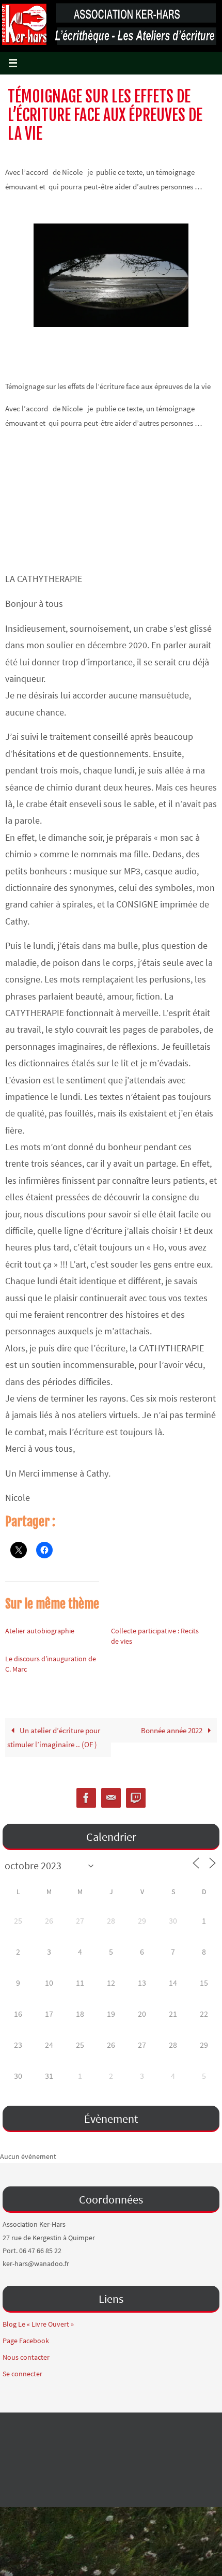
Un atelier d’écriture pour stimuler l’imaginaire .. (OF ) (54, 1738)
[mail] (111, 1798)
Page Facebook (26, 2341)
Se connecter (22, 2374)
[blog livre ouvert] (136, 1798)
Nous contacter (26, 2357)
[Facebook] (86, 1798)
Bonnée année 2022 (172, 1730)
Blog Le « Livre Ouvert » (38, 2324)
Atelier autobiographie (40, 1631)
